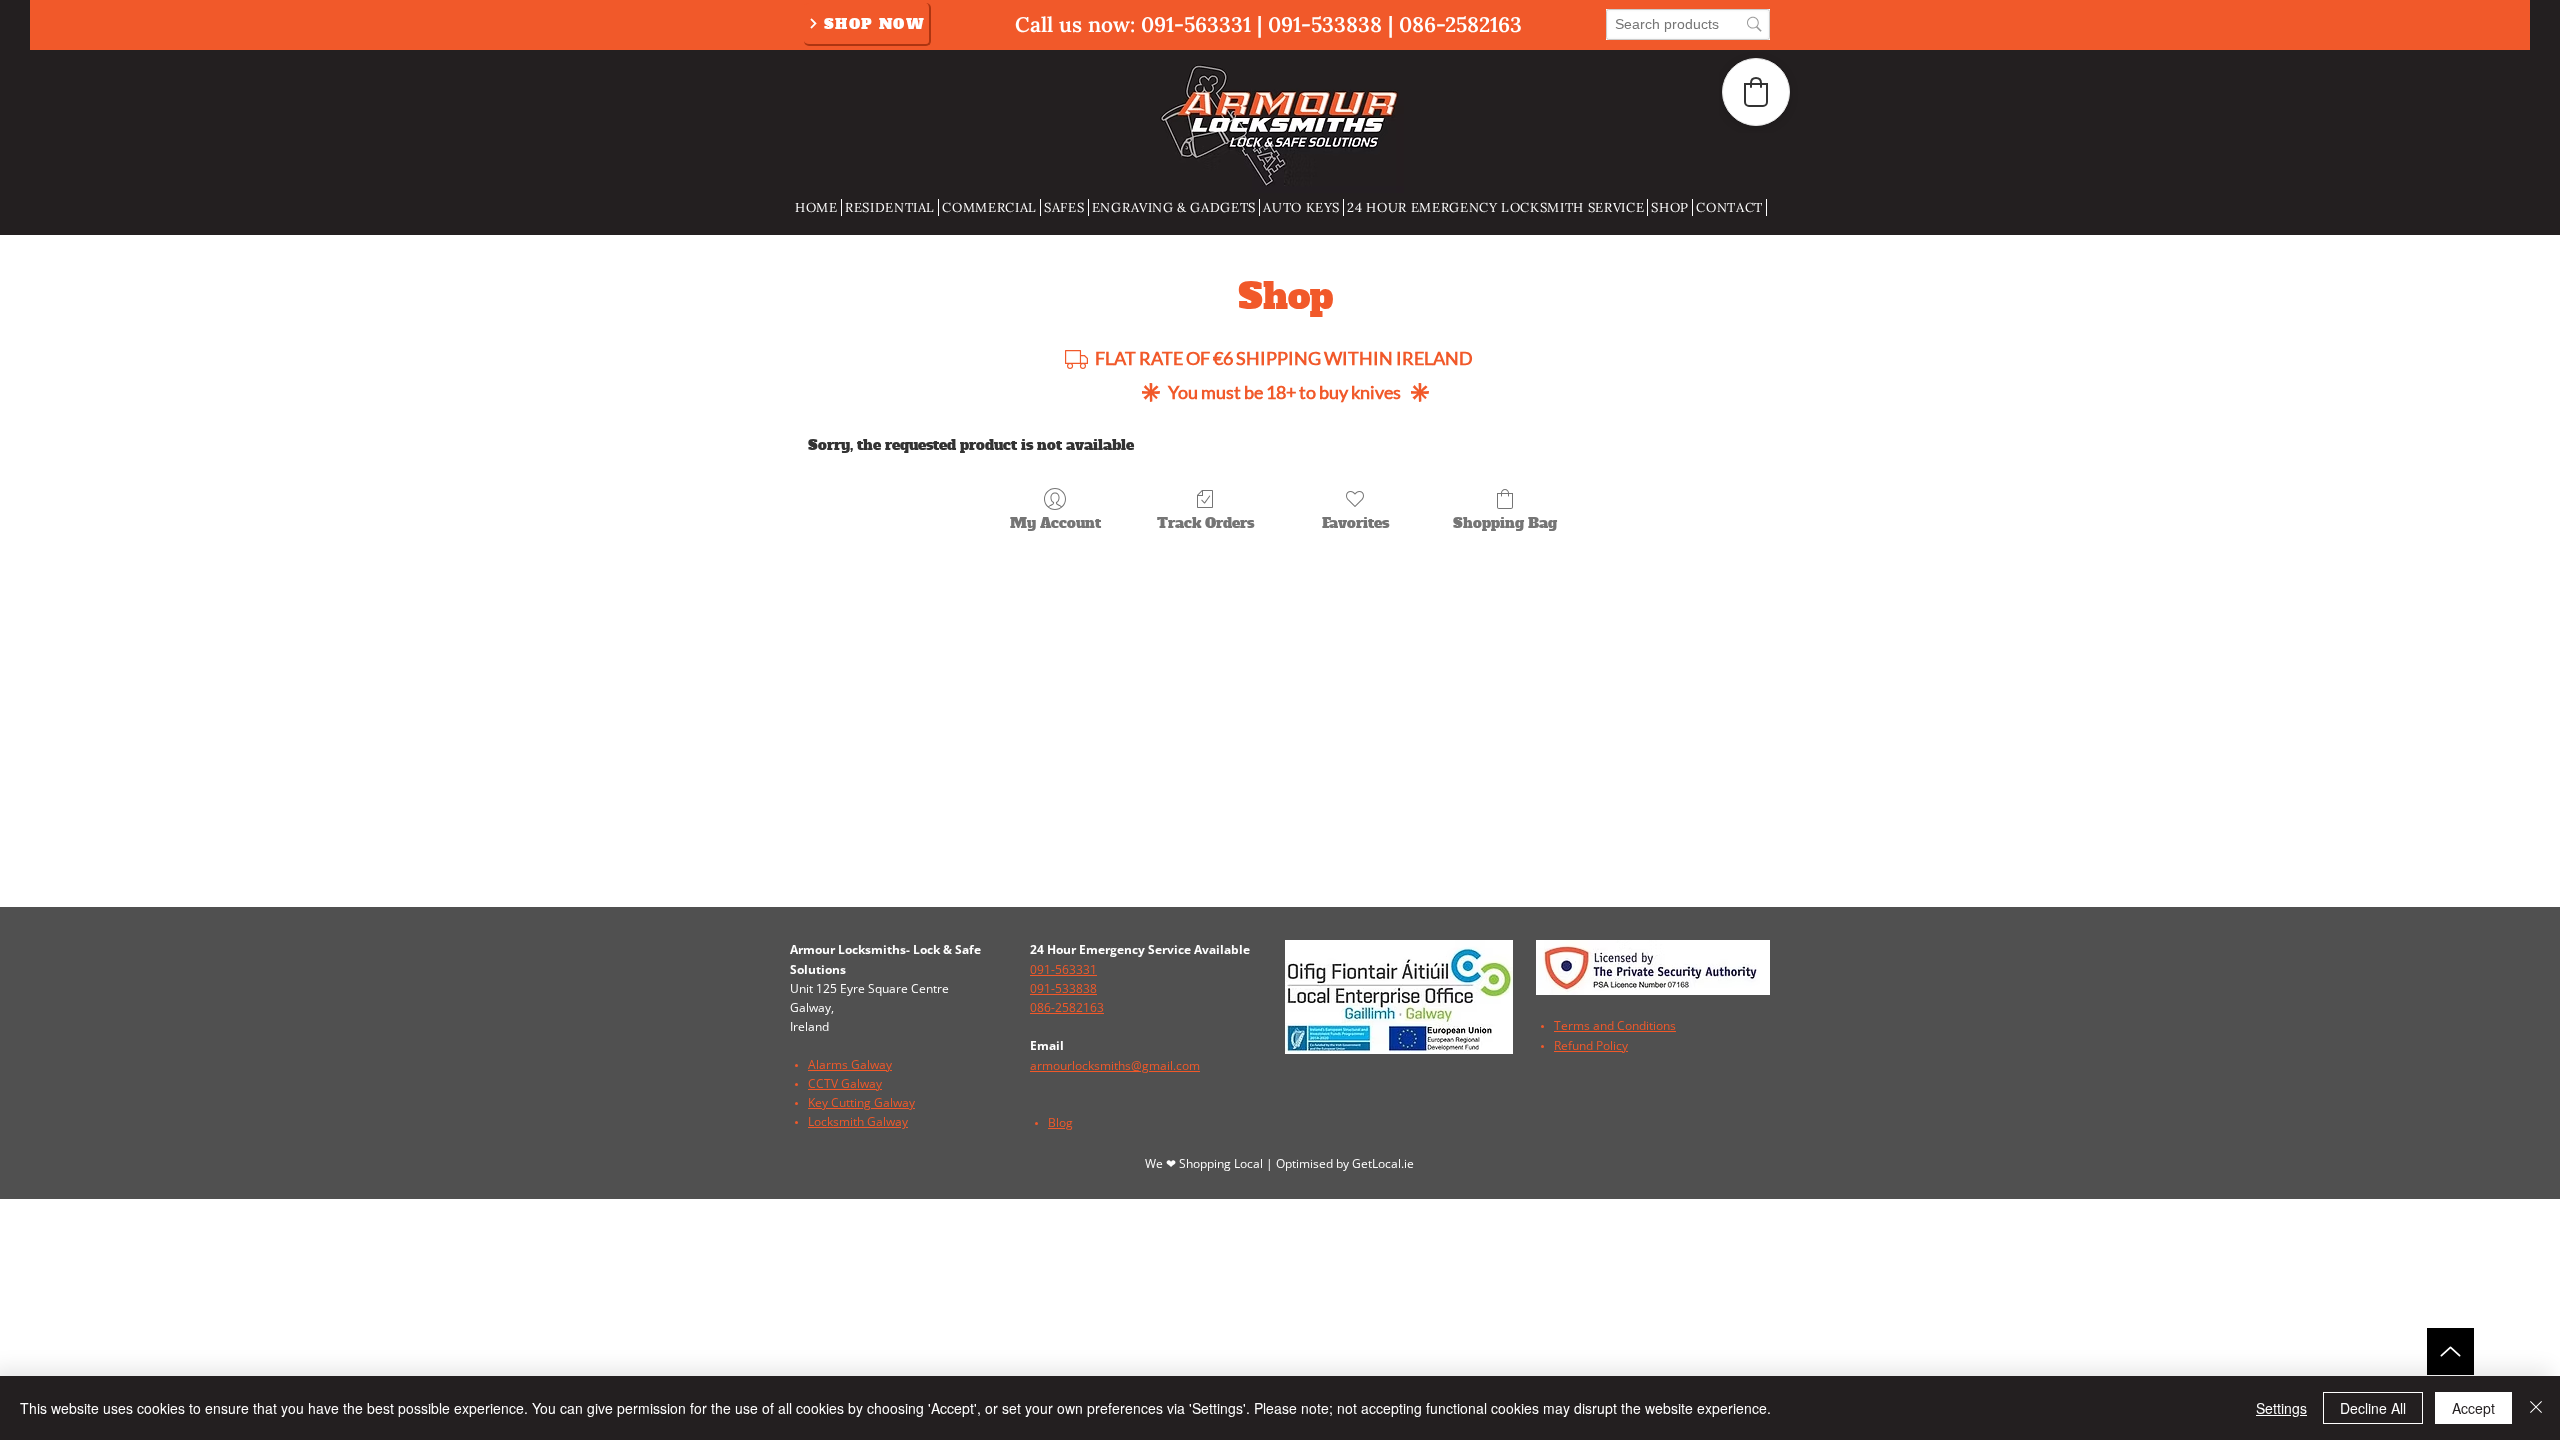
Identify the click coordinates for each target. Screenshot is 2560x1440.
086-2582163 (1460, 24)
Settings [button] (2281, 1408)
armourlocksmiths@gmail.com (1115, 1065)
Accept (2473, 1408)
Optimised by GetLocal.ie (1345, 1163)
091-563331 (1196, 24)
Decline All (2373, 1408)
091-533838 (1325, 24)
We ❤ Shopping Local (1205, 1163)
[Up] (2450, 1351)
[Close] (2536, 1408)
